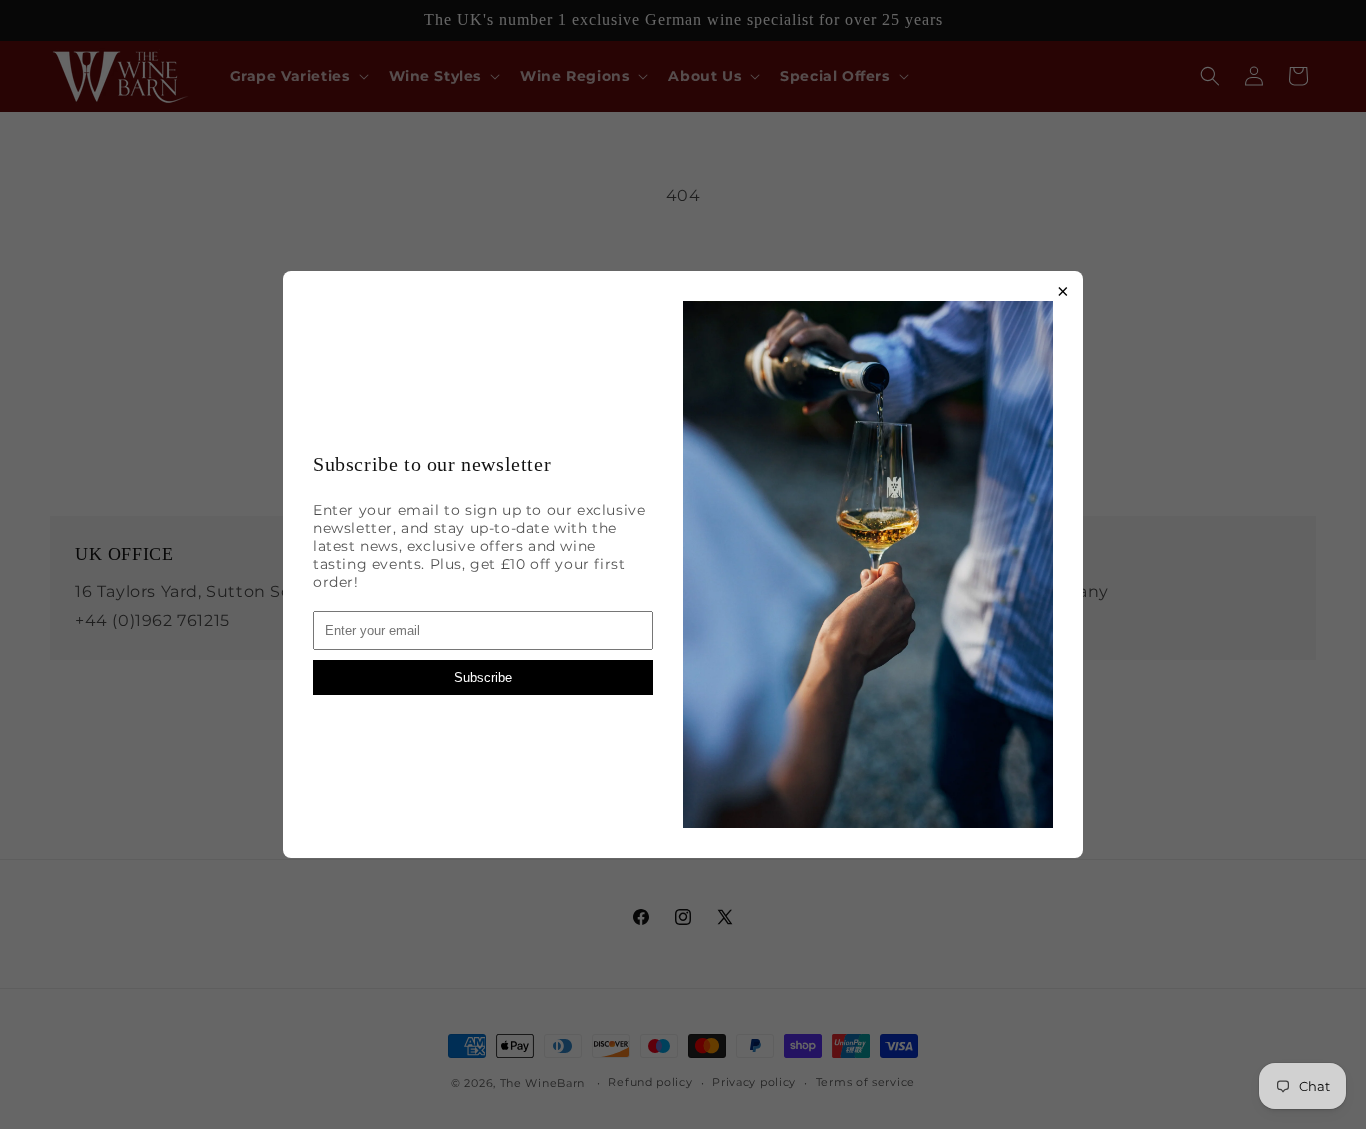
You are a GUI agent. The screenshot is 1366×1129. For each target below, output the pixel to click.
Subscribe (483, 677)
